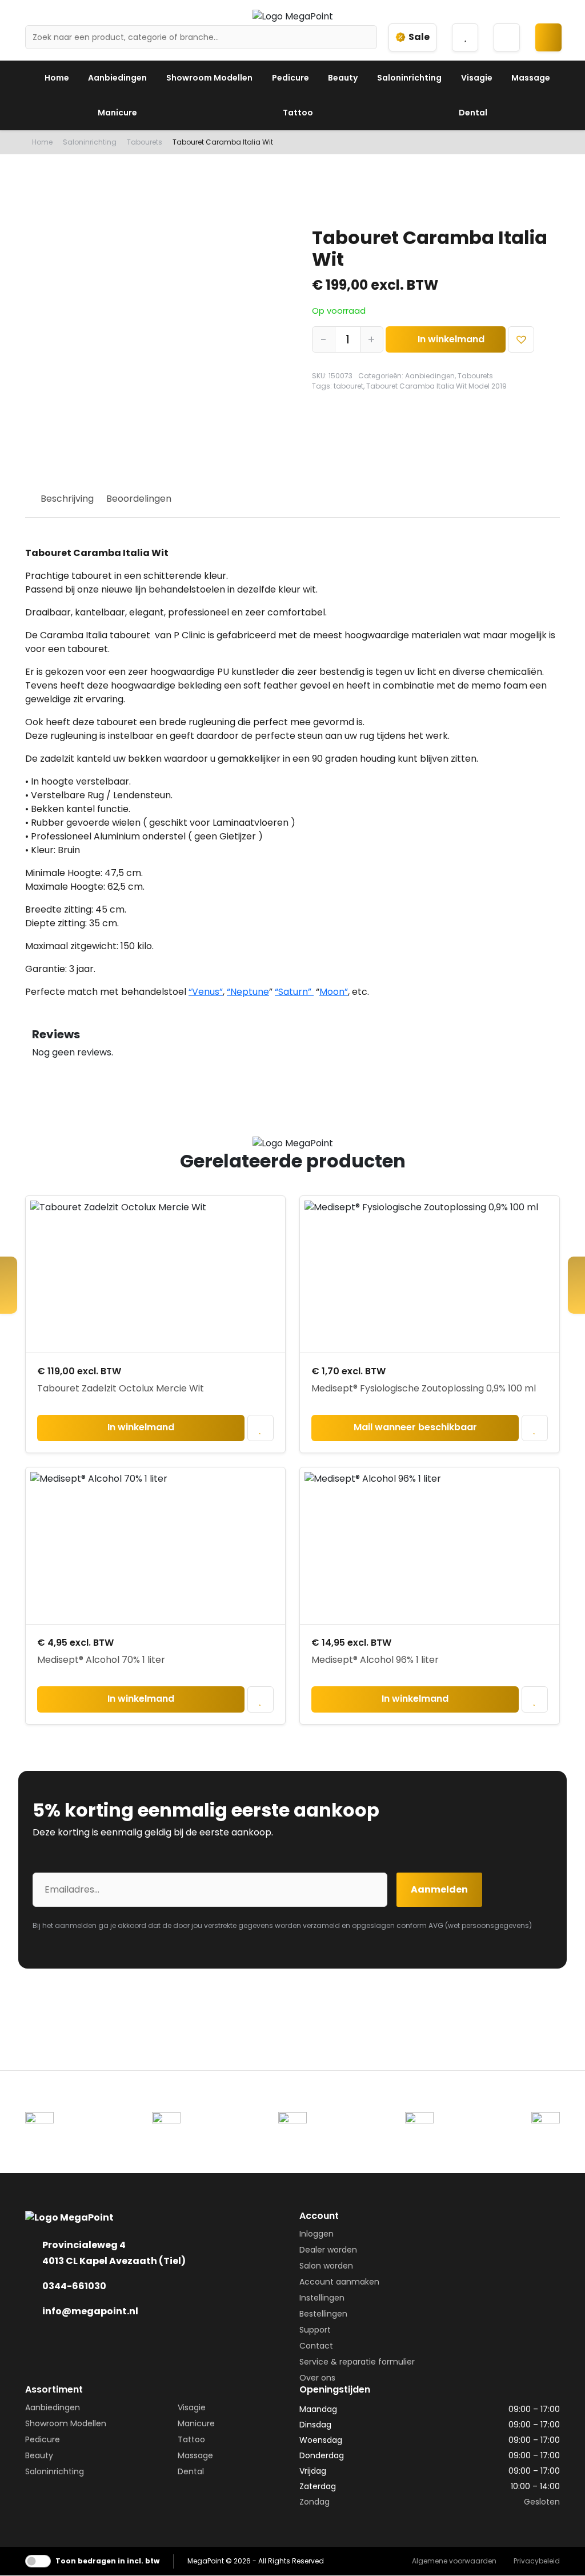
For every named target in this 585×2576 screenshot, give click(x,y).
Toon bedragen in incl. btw (107, 2561)
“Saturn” (294, 992)
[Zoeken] (364, 37)
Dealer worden (328, 2250)
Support (315, 2330)
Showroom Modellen (209, 78)
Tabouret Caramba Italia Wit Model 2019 (436, 386)
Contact (316, 2346)
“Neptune (248, 992)
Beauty (343, 78)
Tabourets (145, 142)
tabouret (348, 386)
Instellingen (322, 2298)
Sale (419, 37)
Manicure (117, 113)
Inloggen (316, 2234)
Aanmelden (439, 1889)
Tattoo (298, 113)
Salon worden (326, 2266)
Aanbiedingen (117, 78)
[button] (521, 340)
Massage (531, 78)
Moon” (334, 992)
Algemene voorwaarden (454, 2561)
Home (57, 78)
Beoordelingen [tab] (139, 499)
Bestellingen (323, 2314)
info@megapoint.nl (90, 2311)
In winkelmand (451, 339)
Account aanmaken (339, 2282)
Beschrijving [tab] (67, 499)
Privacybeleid (537, 2561)
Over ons (317, 2378)
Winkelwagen (553, 45)
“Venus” (206, 992)
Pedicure (291, 78)
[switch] (38, 2561)
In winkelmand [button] (141, 1427)
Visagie (477, 78)
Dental (473, 113)
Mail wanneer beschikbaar (415, 1427)
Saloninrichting (409, 78)
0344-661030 (74, 2286)
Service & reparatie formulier (357, 2362)
